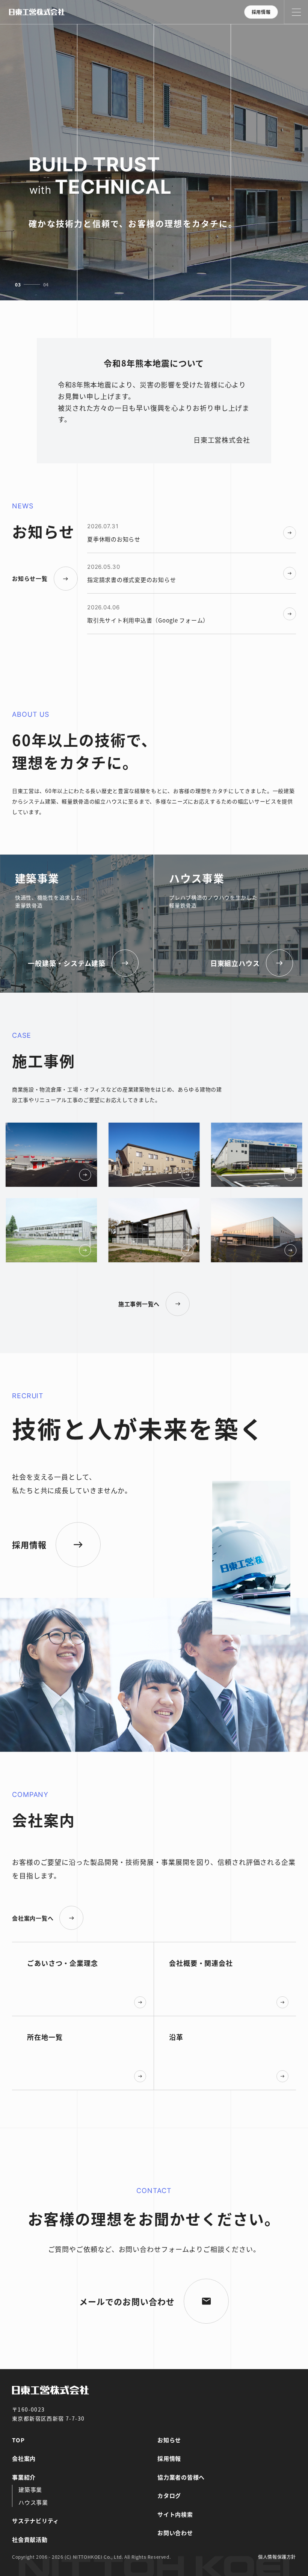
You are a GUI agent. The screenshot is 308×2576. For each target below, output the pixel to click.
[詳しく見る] (104, 1155)
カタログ (169, 2495)
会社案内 (24, 2458)
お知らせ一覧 (30, 578)
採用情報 (261, 12)
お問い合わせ (175, 2533)
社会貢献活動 (30, 2539)
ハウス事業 (33, 2502)
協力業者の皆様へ (181, 2477)
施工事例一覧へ (139, 1304)
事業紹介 (24, 2477)
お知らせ (169, 2440)
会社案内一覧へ (33, 1918)
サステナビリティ (35, 2521)
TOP (18, 2440)
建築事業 (30, 2489)
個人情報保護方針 (277, 2557)
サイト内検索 (175, 2514)
